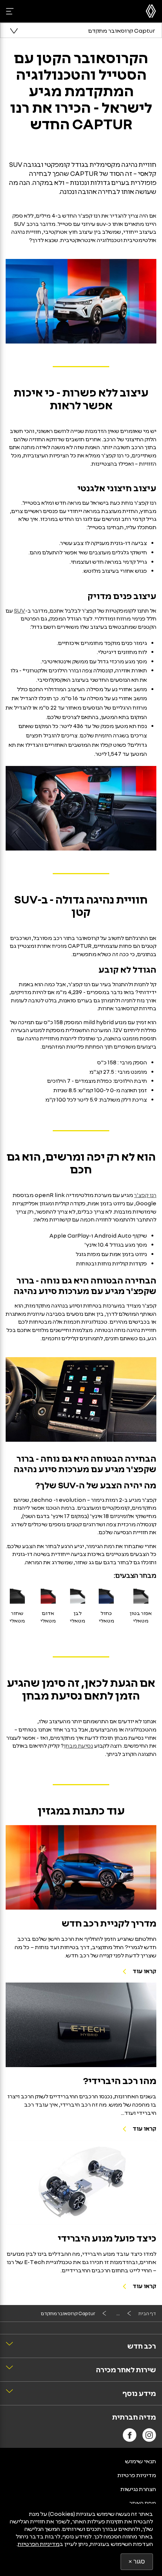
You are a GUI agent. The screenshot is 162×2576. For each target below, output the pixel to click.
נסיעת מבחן (78, 1745)
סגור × (137, 2562)
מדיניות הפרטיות (39, 2544)
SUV (20, 610)
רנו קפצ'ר (145, 1195)
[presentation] (81, 1867)
